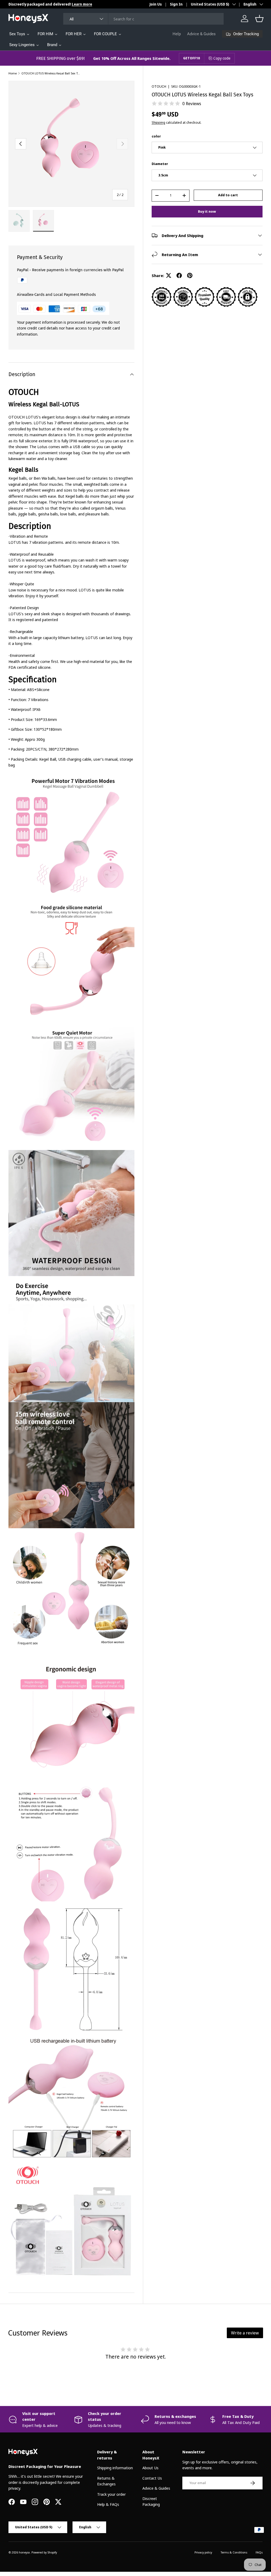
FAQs (259, 2552)
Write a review (245, 2333)
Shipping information (115, 2468)
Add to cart (228, 195)
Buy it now (207, 211)
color (156, 136)
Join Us (156, 4)
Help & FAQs (108, 2504)
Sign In (176, 4)
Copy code (222, 58)
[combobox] (144, 19)
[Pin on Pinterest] (190, 275)
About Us (150, 2468)
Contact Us (152, 2478)
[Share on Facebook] (179, 275)
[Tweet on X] (169, 275)
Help (177, 34)
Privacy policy (203, 2552)
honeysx (24, 2552)
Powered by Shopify (44, 2552)
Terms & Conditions (234, 2552)
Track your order (111, 2494)
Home (13, 73)
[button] (259, 19)
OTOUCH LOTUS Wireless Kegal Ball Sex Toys (51, 73)
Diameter (160, 164)
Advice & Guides (201, 34)
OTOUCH (159, 86)
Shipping (158, 122)
